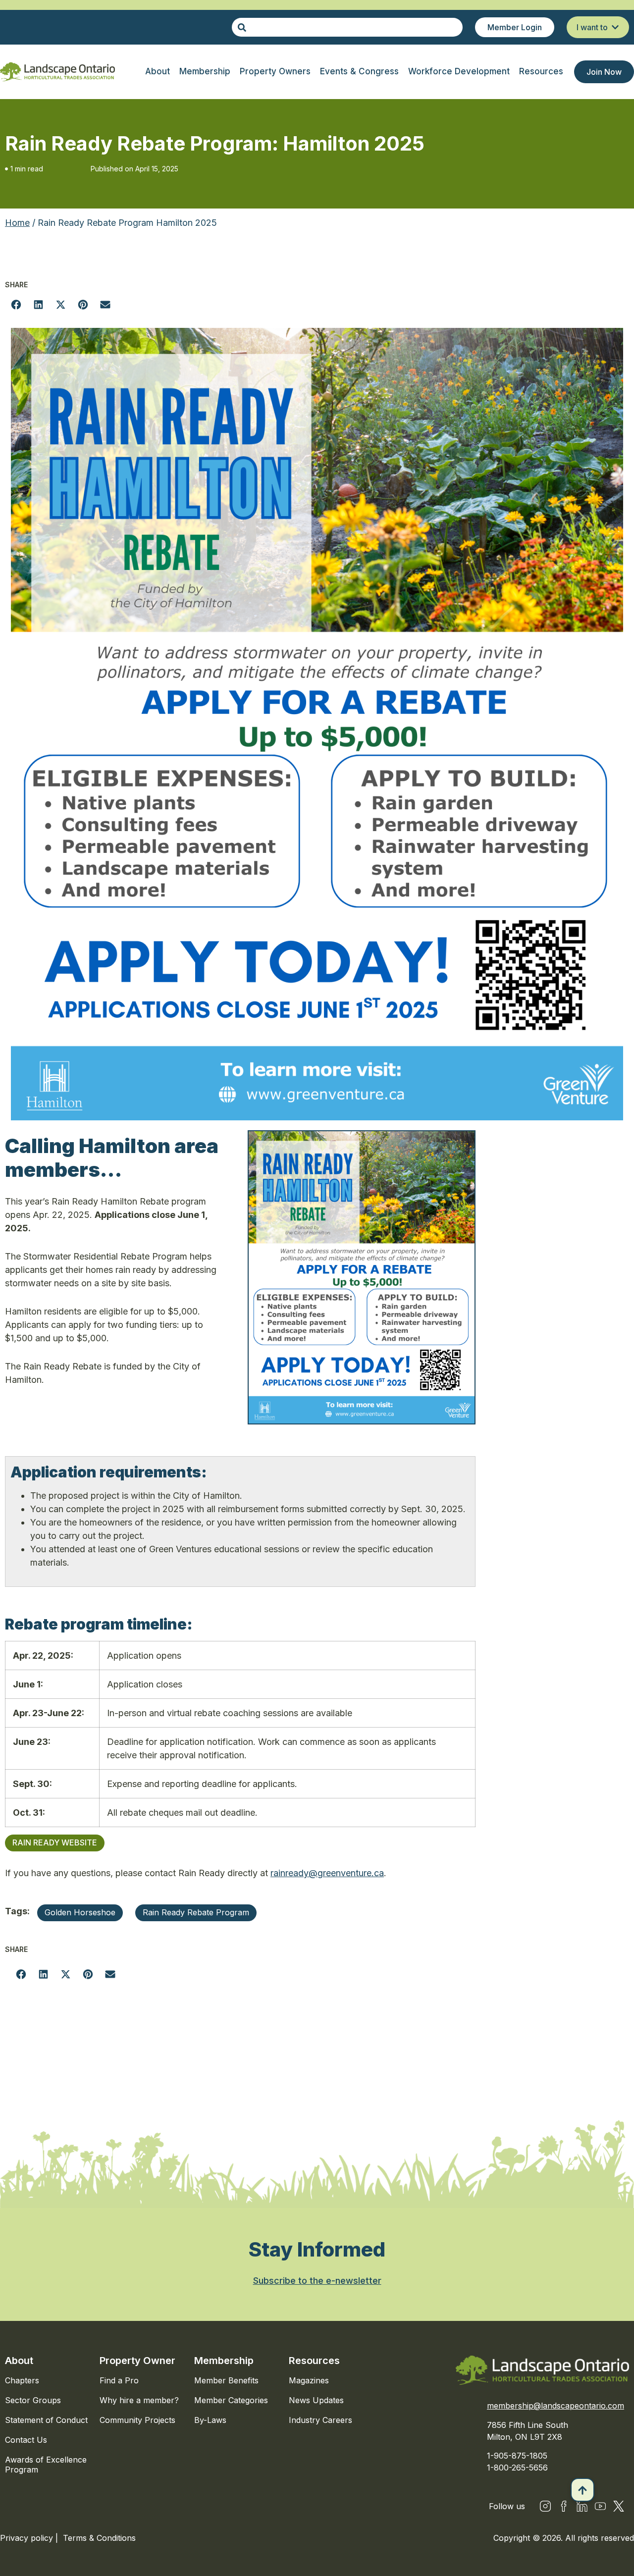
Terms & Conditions (99, 2538)
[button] (16, 304)
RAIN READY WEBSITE (55, 1842)
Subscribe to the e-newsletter (317, 2281)
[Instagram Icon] (545, 2506)
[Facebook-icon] (564, 2506)
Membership (224, 2361)
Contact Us (26, 2440)
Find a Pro (119, 2380)
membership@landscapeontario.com (555, 2406)
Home (17, 223)
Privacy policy (28, 2538)
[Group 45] (619, 2506)
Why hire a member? (139, 2400)
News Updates (316, 2400)
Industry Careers (320, 2420)
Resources (314, 2361)
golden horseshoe (80, 1912)
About (19, 2361)
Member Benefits (226, 2380)
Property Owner (137, 2361)
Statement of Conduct (46, 2420)
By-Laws (210, 2420)
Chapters (22, 2380)
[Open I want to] (615, 27)
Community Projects (137, 2420)
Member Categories (231, 2400)
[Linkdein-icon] (582, 2506)
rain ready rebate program (196, 1912)
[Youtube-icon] (600, 2506)
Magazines (309, 2380)
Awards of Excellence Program (46, 2465)
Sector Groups (33, 2400)
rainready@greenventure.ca (327, 1873)
